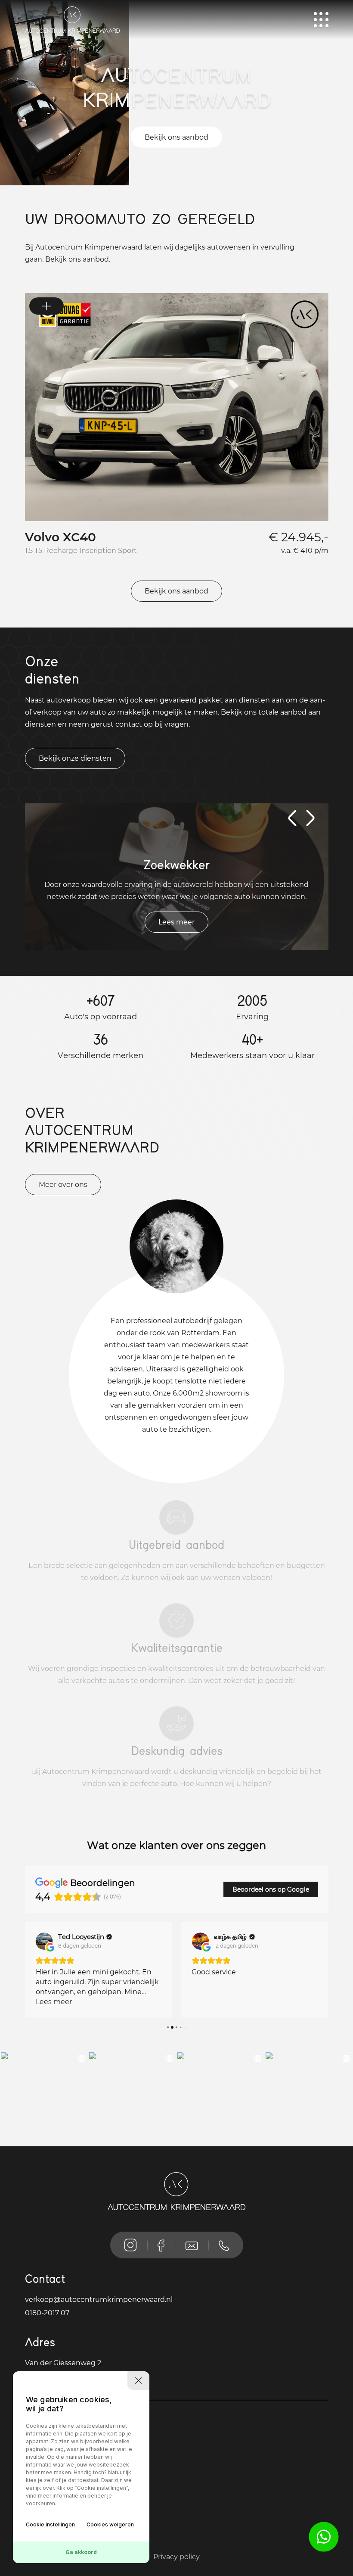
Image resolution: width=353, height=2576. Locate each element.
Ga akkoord (81, 2552)
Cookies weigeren (110, 2524)
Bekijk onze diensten (75, 758)
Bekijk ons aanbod (176, 137)
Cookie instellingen (50, 2524)
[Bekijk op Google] (44, 1941)
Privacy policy (176, 2557)
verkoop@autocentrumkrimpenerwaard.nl (99, 2300)
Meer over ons (63, 1185)
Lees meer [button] (54, 2002)
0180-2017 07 (47, 2313)
